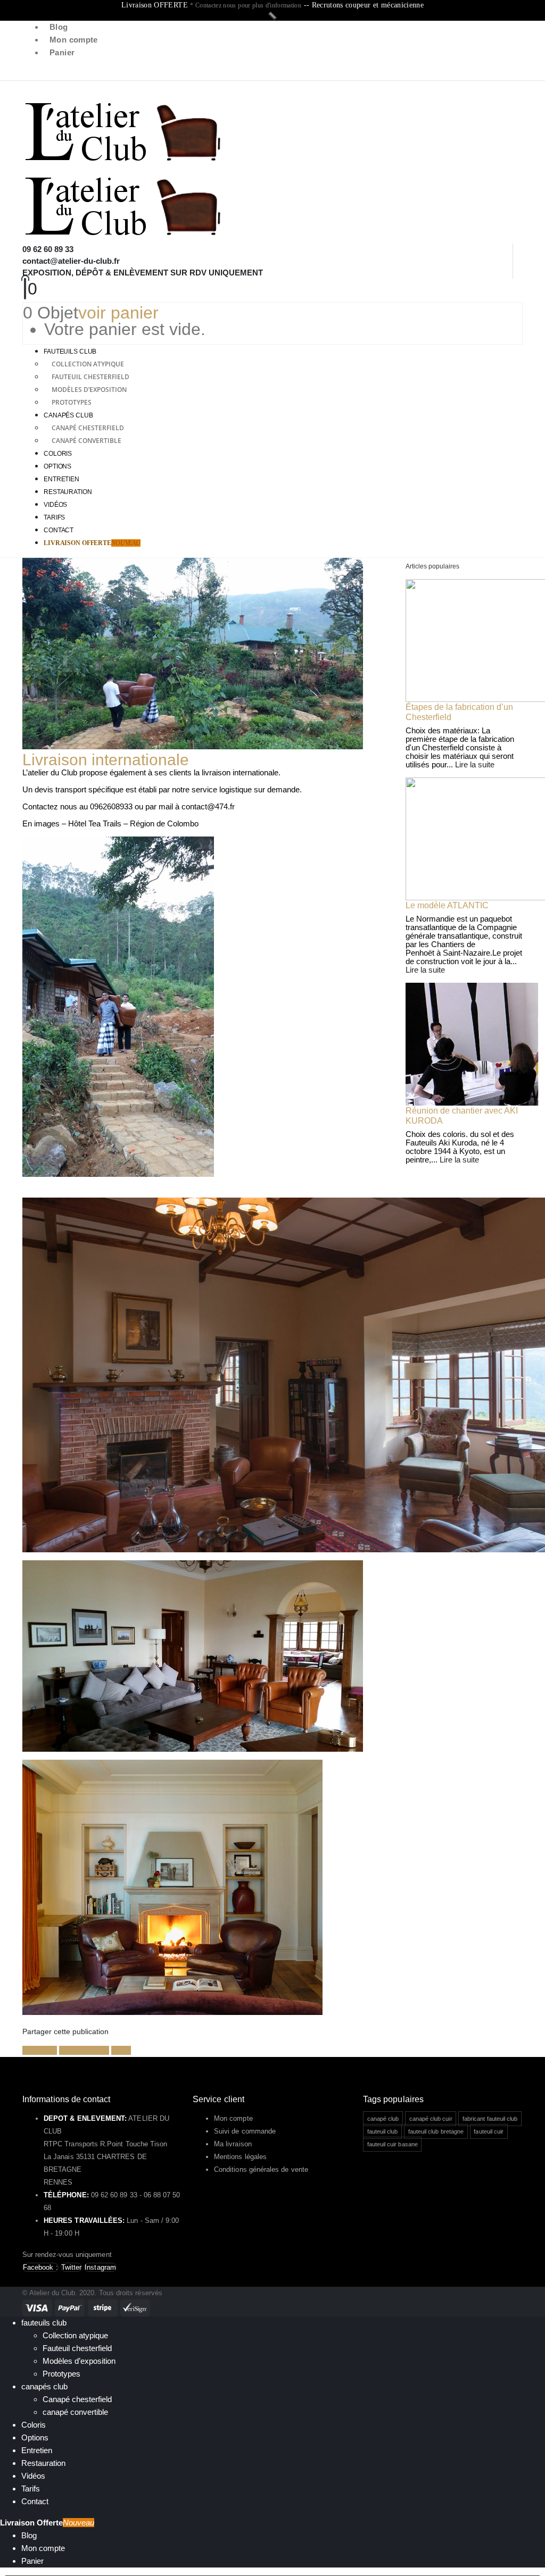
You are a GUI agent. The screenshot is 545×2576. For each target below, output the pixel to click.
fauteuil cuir (489, 2131)
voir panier (118, 313)
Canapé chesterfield (88, 428)
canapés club (68, 415)
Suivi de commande (245, 2131)
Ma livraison (233, 2144)
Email (121, 2050)
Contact (59, 530)
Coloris (58, 454)
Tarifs (54, 517)
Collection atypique (88, 364)
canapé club (383, 2119)
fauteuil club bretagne (436, 2131)
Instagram (100, 2267)
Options (57, 466)
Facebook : (40, 2267)
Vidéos (55, 505)
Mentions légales (240, 2157)
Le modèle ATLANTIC (447, 905)
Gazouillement (84, 2050)
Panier (62, 52)
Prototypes (72, 402)
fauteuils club (70, 352)
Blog (59, 27)
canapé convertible (86, 441)
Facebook (40, 2050)
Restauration (68, 492)
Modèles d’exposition (89, 390)
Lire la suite (475, 764)
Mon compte (74, 40)
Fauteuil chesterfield (90, 377)
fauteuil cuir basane (393, 2144)
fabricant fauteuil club (490, 2119)
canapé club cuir (431, 2119)
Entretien (61, 479)
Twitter (71, 2267)
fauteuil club (383, 2131)
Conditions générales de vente (261, 2169)
